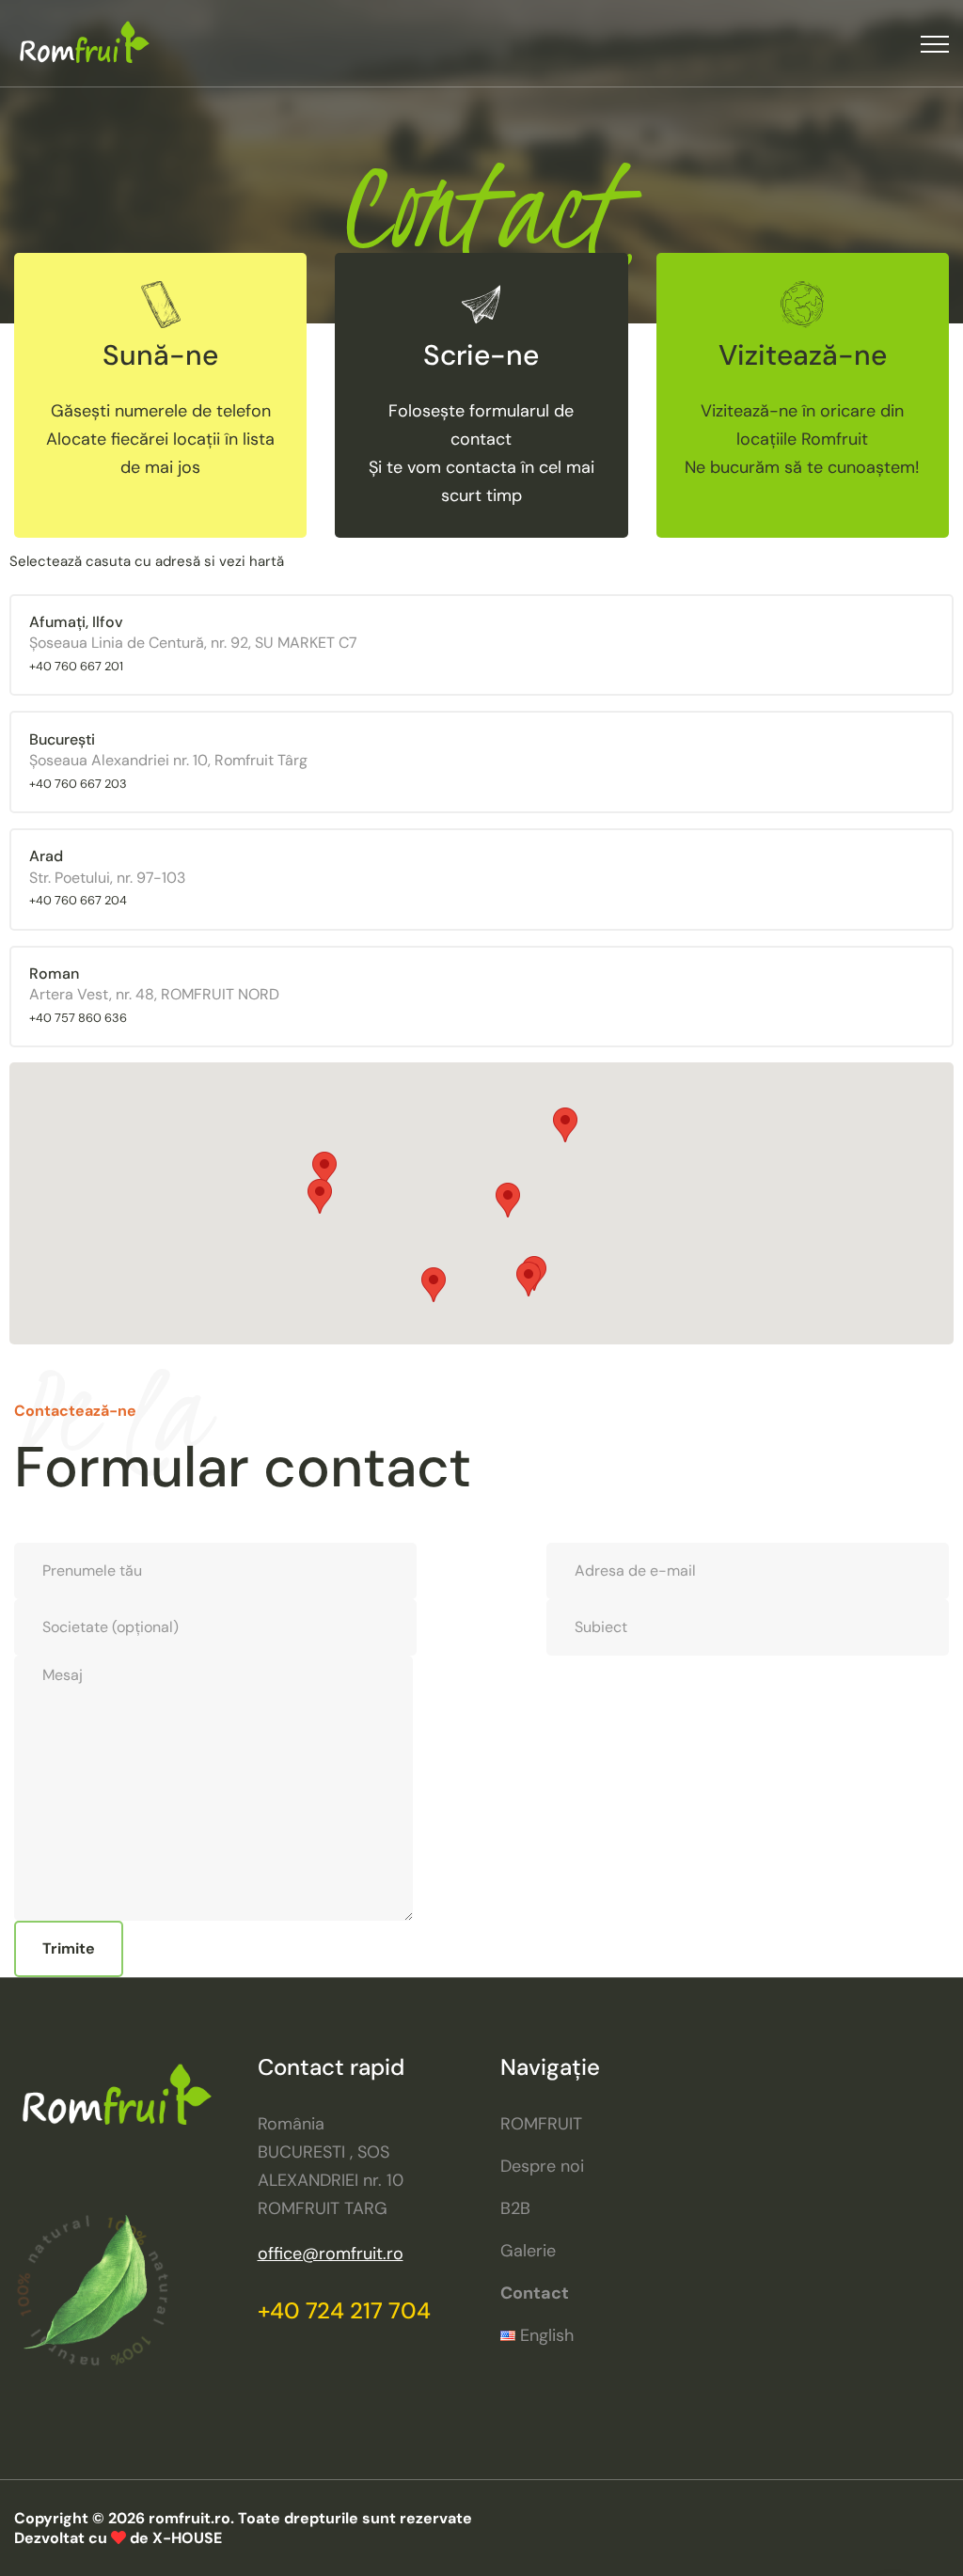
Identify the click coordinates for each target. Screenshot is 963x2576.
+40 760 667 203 (78, 784)
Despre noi (542, 2166)
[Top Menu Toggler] (935, 44)
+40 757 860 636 (78, 1018)
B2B (515, 2208)
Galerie (528, 2251)
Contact (535, 2293)
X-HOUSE (187, 2538)
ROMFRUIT (541, 2124)
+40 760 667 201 (76, 666)
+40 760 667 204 (78, 900)
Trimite (69, 1948)
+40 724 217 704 (344, 2310)
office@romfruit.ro (331, 2254)
